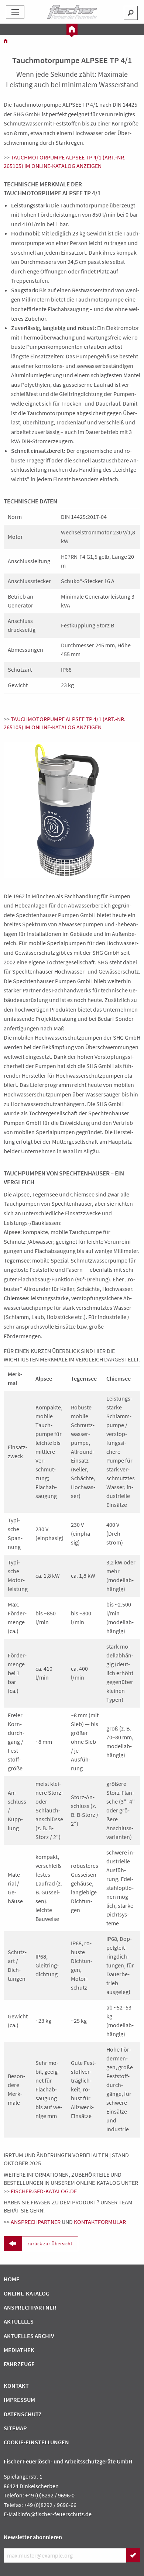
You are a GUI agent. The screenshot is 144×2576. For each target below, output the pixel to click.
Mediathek (19, 2350)
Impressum (19, 2400)
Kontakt (16, 2386)
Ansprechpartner (36, 2222)
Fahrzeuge (19, 2364)
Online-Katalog (27, 2293)
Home (12, 2279)
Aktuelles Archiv (29, 2336)
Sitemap (15, 2428)
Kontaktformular (100, 2222)
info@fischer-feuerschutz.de (56, 2514)
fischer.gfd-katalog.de (44, 2191)
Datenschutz (23, 2414)
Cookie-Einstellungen (36, 2442)
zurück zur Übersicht (50, 2243)
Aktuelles (19, 2321)
